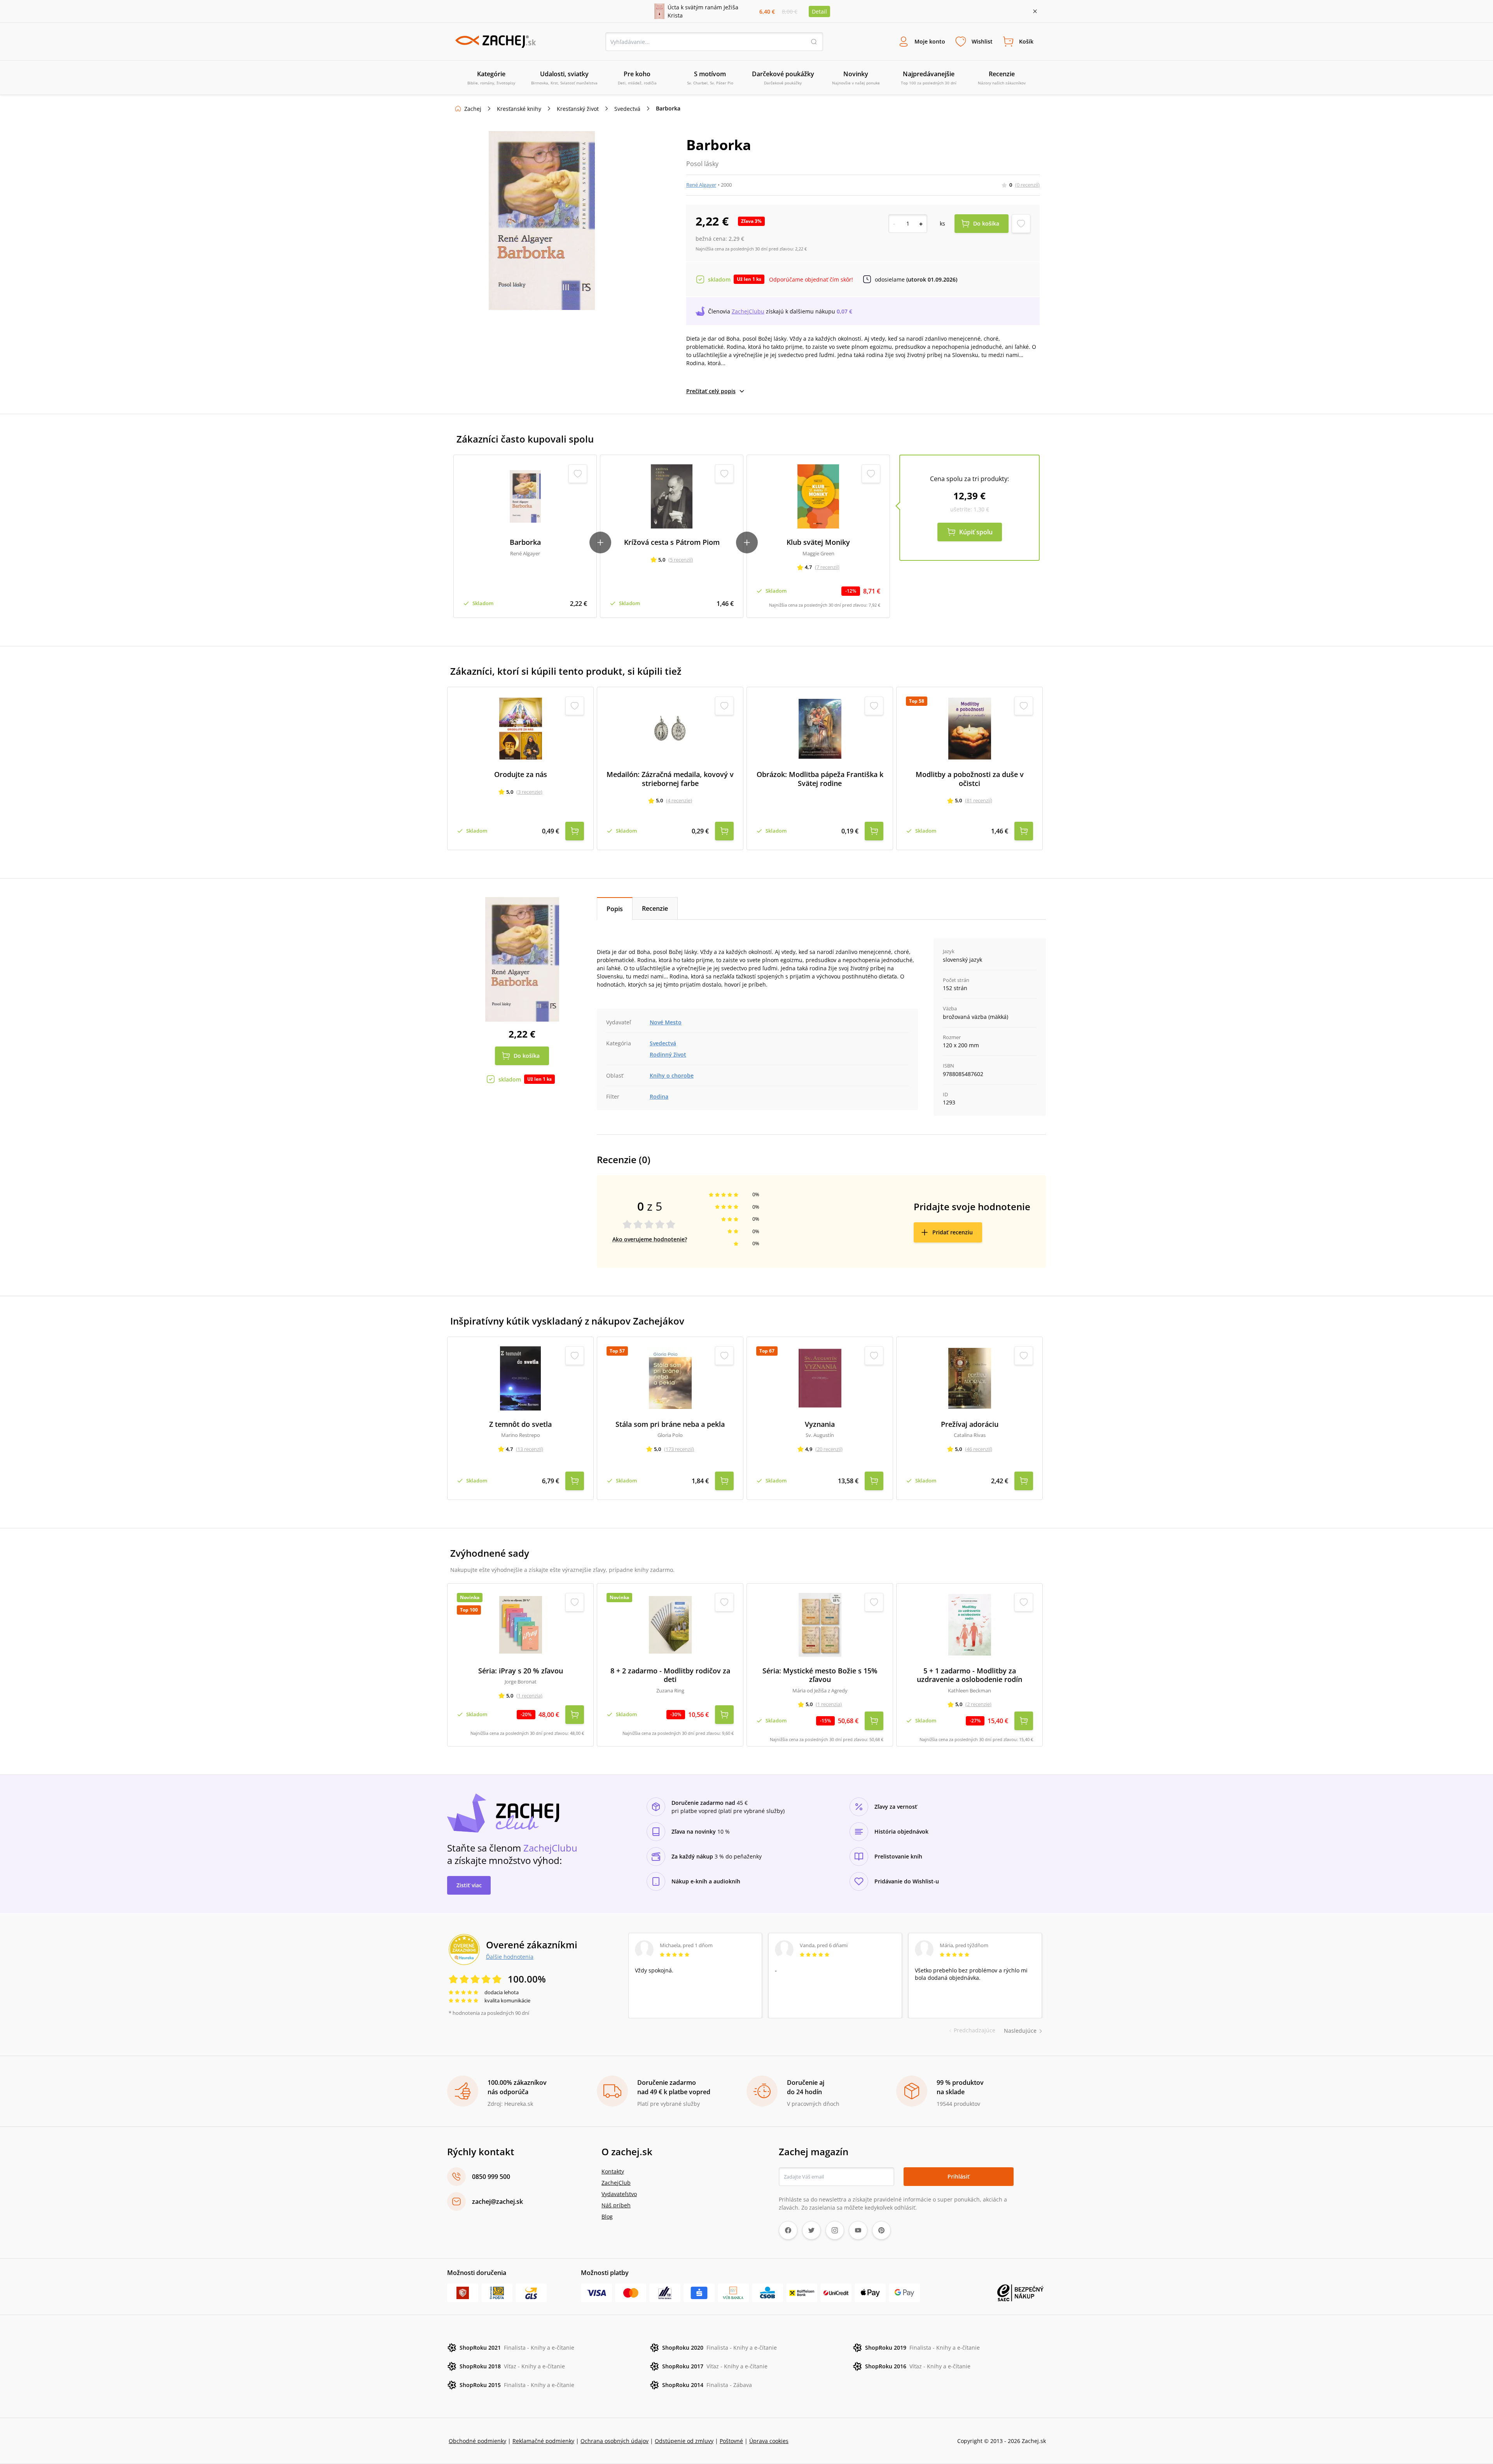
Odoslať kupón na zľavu (746, 1333)
